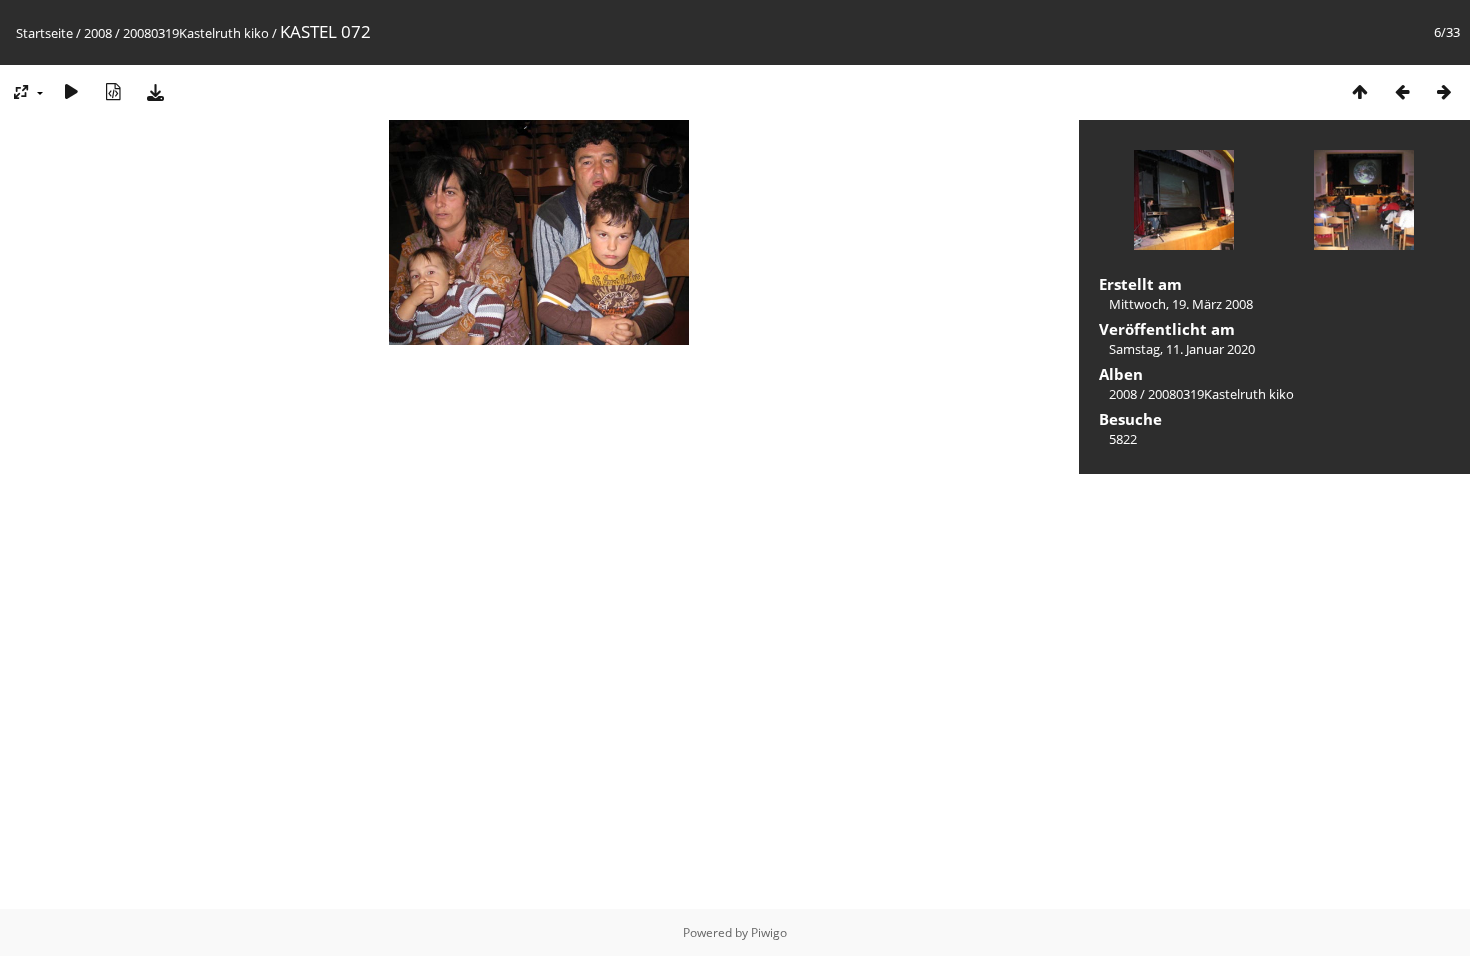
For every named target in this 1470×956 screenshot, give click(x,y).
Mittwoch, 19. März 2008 (1181, 304)
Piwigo (769, 932)
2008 (98, 33)
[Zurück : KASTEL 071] (1402, 91)
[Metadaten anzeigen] (113, 91)
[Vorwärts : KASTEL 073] (1444, 91)
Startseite (44, 33)
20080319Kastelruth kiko (196, 33)
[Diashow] (71, 91)
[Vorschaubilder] (1360, 91)
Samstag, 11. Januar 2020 (1182, 349)
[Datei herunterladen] (155, 91)
